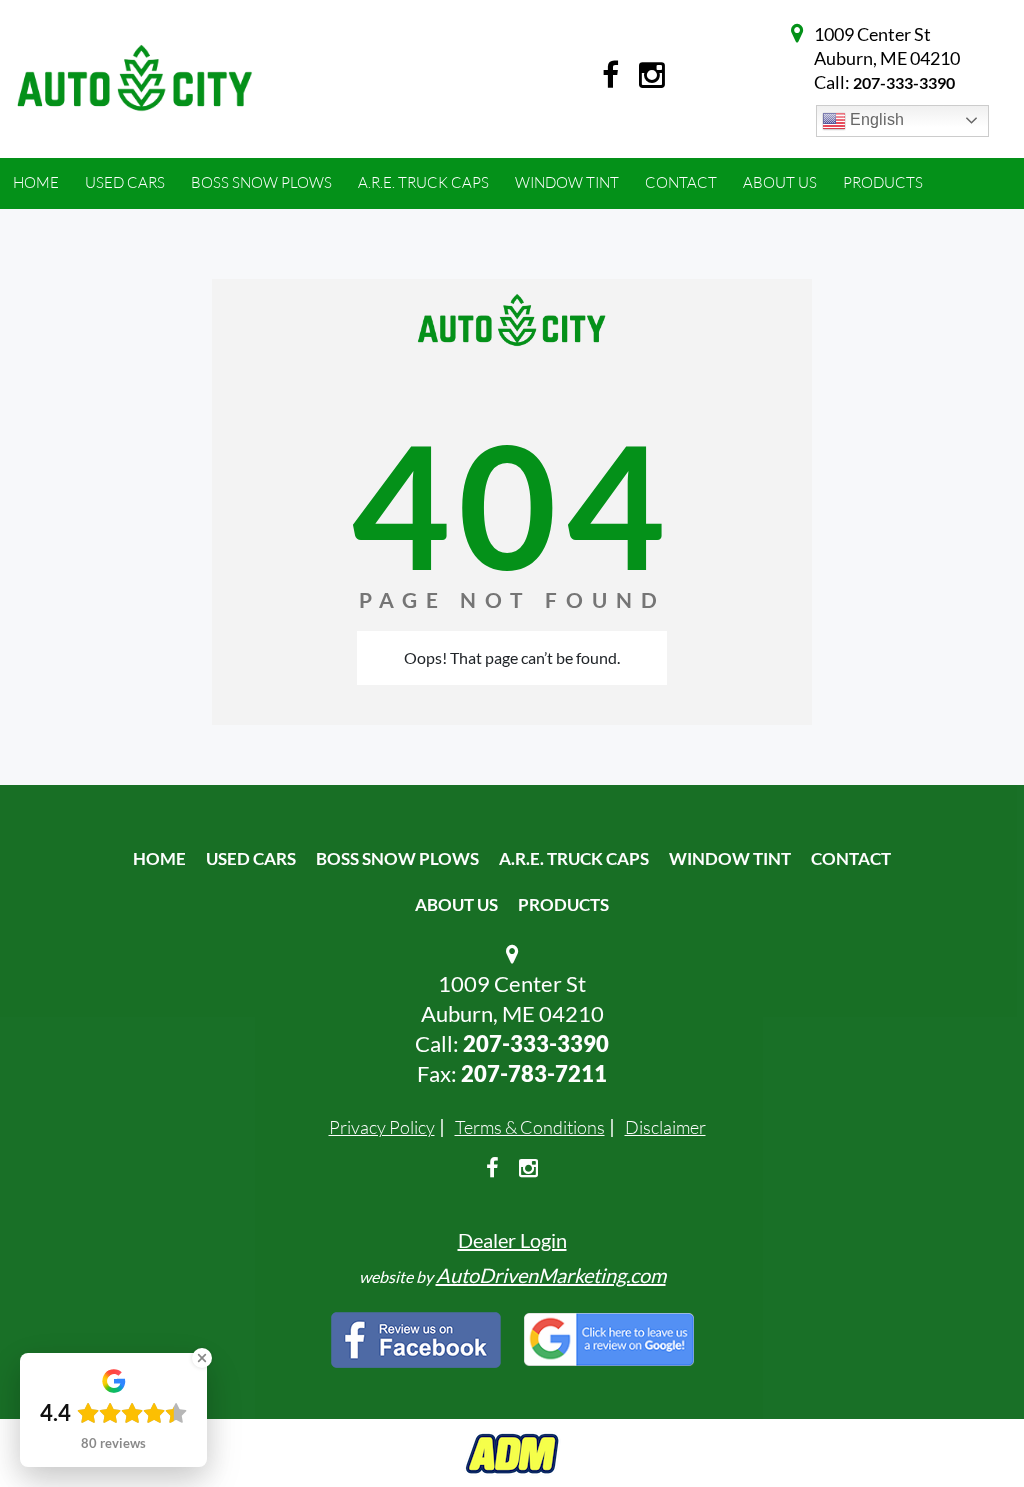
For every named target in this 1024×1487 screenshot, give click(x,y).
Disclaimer (665, 1127)
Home (159, 858)
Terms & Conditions (530, 1127)
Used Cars (251, 858)
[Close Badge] (202, 1358)
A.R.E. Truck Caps (574, 858)
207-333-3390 (904, 82)
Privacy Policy (382, 1127)
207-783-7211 (534, 1073)
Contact (851, 858)
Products (563, 904)
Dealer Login (512, 1240)
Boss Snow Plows (397, 858)
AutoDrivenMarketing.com (551, 1275)
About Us (456, 904)
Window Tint (730, 858)
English (875, 119)
